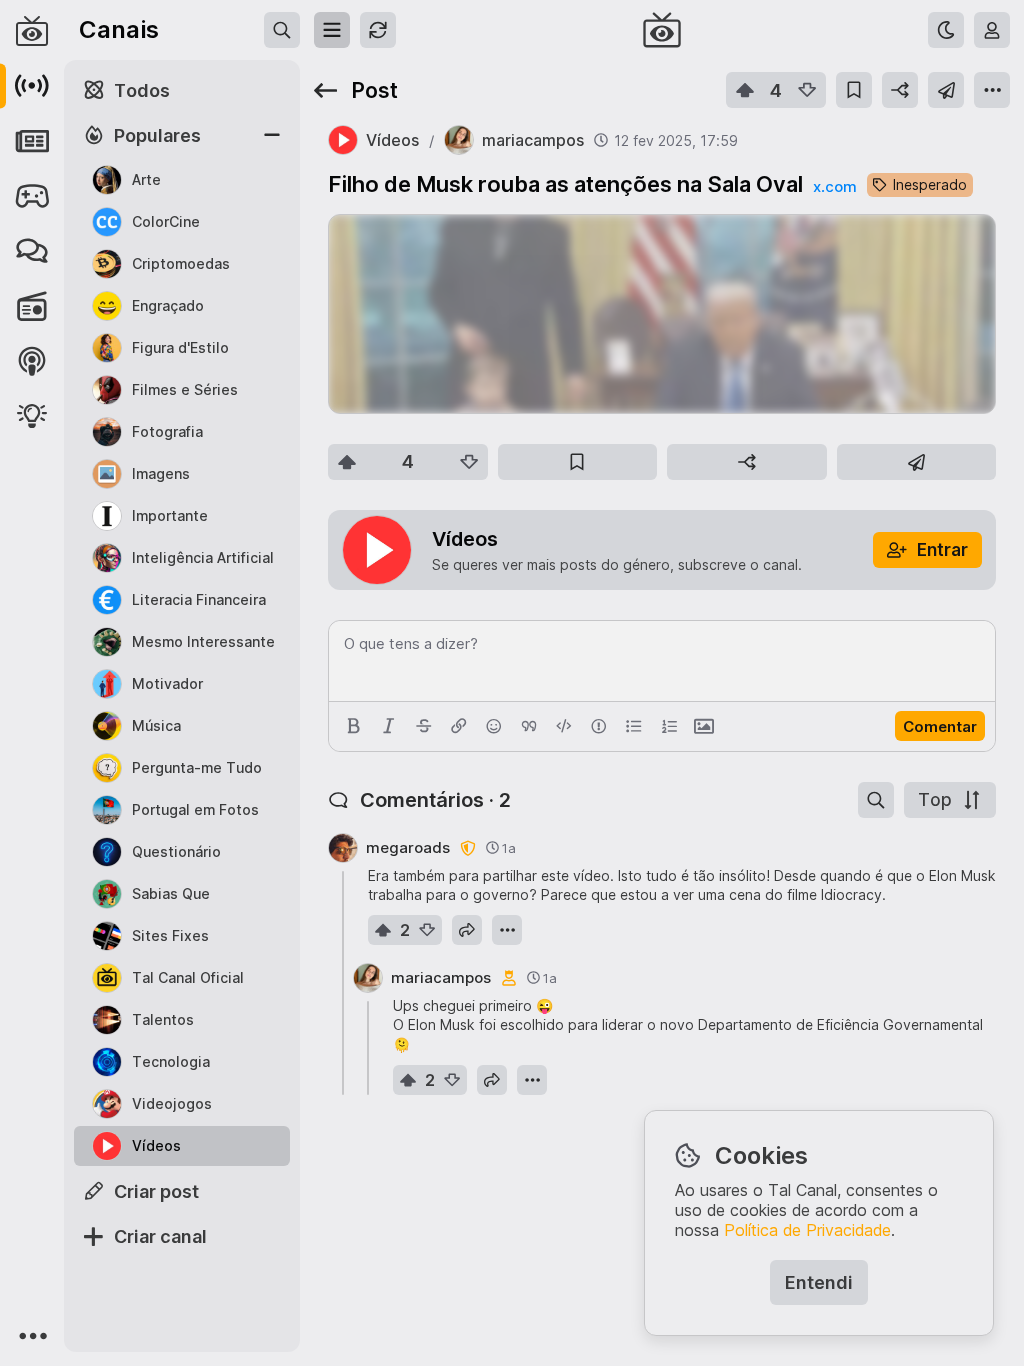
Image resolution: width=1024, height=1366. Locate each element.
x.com (835, 186)
